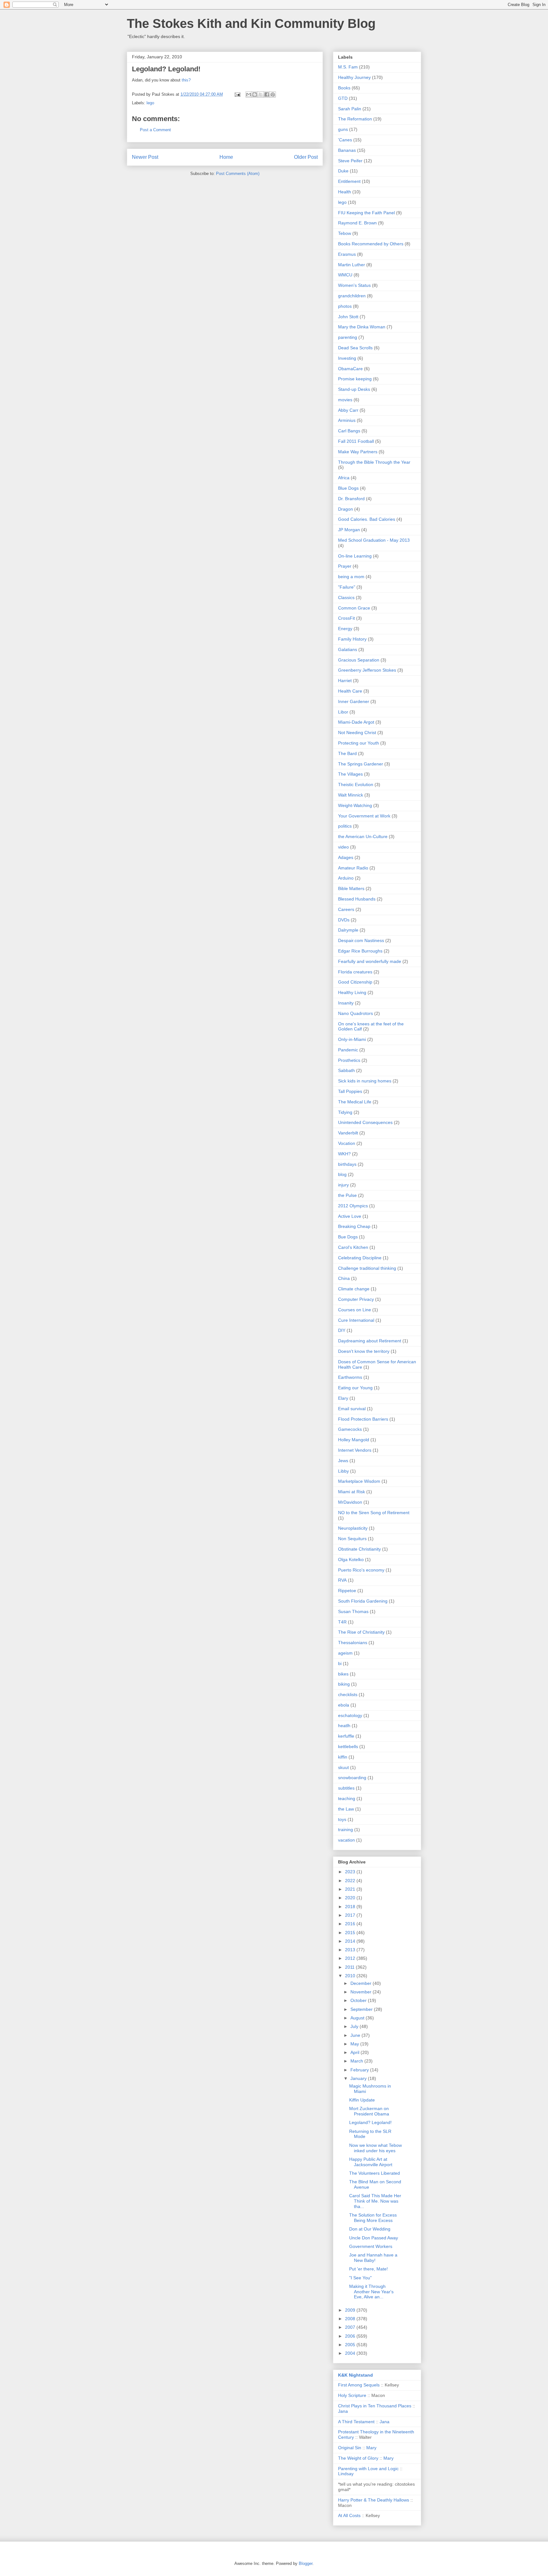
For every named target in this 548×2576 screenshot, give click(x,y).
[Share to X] (261, 94)
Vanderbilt (348, 1133)
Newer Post (145, 157)
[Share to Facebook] (267, 94)
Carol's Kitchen (353, 1247)
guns (343, 129)
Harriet (345, 681)
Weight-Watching (355, 805)
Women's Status (354, 285)
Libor (343, 712)
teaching (347, 1798)
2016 (351, 1924)
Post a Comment (155, 130)
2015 (351, 1933)
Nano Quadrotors (356, 1013)
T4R (342, 1622)
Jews (343, 1461)
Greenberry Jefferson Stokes (367, 670)
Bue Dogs (348, 1237)
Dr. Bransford (351, 499)
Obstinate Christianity (359, 1549)
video (343, 847)
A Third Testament (356, 2422)
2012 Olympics (353, 1206)
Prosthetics (349, 1060)
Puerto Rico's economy (361, 1570)
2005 (351, 2345)
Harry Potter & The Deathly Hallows (374, 2500)
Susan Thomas (353, 1611)
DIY (342, 1330)
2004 (351, 2353)
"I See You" (360, 2278)
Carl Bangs (349, 431)
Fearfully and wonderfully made (370, 961)
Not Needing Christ (357, 733)
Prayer (345, 566)
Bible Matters (351, 888)
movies (345, 400)
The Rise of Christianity (361, 1632)
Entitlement (349, 181)
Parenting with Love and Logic (368, 2469)
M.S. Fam (348, 67)
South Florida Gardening (363, 1601)
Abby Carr (348, 410)
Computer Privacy (356, 1299)
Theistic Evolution (356, 784)
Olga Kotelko (351, 1559)
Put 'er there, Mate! (369, 2269)
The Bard (347, 753)
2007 (351, 2327)
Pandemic (348, 1050)
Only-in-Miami (352, 1039)
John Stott (348, 317)
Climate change (354, 1289)
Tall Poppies (350, 1091)
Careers (346, 909)
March (357, 2061)
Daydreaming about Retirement (370, 1341)
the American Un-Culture (363, 836)
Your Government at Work (364, 816)
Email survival (352, 1409)
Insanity (346, 1003)
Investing (347, 358)
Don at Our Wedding (370, 2229)
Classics (346, 597)
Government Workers (371, 2246)
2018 (351, 1907)
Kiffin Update (362, 2100)
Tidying (345, 1112)
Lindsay (346, 2474)
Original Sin (350, 2448)
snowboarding (352, 1778)
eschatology (350, 1715)
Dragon (346, 509)
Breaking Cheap (354, 1226)
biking (344, 1684)
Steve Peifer (350, 161)
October (359, 2000)
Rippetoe (347, 1591)
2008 (351, 2319)
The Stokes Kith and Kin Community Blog (251, 23)
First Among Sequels (359, 2385)
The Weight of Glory (358, 2458)
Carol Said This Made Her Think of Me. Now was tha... (375, 2201)
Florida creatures (355, 972)
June (356, 2035)
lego (150, 103)
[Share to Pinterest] (273, 94)
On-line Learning (355, 556)
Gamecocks (350, 1429)
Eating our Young (355, 1388)
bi (340, 1663)
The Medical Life (355, 1102)
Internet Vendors (355, 1450)
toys (342, 1819)
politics (345, 826)
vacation (346, 1840)
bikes (343, 1674)
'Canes (345, 140)
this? (186, 80)
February (360, 2070)
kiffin (343, 1757)
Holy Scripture (352, 2395)
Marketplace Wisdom (359, 1481)
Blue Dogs (348, 488)
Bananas (347, 150)
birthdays (347, 1164)
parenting (348, 337)
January (359, 2078)
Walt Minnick (351, 795)
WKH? (344, 1154)
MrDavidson (350, 1502)
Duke (343, 171)
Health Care (350, 691)
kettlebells (348, 1746)
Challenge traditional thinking (367, 1268)
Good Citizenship (355, 982)
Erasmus (347, 254)
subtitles (346, 1788)
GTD (343, 98)
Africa (344, 478)
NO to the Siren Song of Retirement (374, 1513)
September (362, 2009)
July (355, 2026)
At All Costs (349, 2515)
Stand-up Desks (354, 389)
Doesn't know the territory (364, 1351)
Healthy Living (352, 992)
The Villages (350, 774)
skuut (343, 1767)
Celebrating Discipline (360, 1258)
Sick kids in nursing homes (365, 1081)
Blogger (306, 2563)
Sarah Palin (350, 109)
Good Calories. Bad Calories (367, 519)
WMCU (345, 275)
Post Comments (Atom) (238, 174)
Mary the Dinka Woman (362, 327)
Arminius (347, 420)
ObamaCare (350, 369)
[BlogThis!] (255, 94)
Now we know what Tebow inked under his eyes (375, 2148)
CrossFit (346, 618)
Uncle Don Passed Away (374, 2238)
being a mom (351, 577)
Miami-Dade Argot (356, 722)
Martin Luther (352, 265)
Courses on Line (355, 1310)
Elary (343, 1398)
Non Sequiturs (352, 1539)
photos (345, 306)
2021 (351, 1889)
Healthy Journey (354, 77)
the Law (346, 1809)
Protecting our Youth (359, 743)
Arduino (346, 878)
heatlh (344, 1726)
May (355, 2044)
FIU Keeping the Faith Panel (366, 213)
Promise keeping (355, 379)
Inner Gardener (354, 701)
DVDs (344, 920)
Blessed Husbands (357, 899)
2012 (351, 1958)
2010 (351, 1976)
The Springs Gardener (361, 764)
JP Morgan (349, 530)
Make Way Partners (358, 452)
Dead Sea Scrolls (355, 348)
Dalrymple (348, 930)
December (362, 1983)
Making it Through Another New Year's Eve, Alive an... (371, 2292)
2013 (351, 1950)
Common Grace (354, 608)
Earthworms (350, 1377)
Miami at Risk (352, 1492)
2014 (351, 1941)
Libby (343, 1471)
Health (345, 192)
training (346, 1830)
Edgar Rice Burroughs (360, 951)
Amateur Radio (353, 868)
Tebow (345, 233)
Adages (346, 857)
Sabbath (346, 1070)
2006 (351, 2336)
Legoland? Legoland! (370, 2122)
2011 (350, 1967)
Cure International (356, 1320)
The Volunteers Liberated (375, 2173)
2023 (351, 1872)
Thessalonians (353, 1643)
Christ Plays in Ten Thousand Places (375, 2406)
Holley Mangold (354, 1440)
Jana (343, 2411)
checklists (348, 1695)
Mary (371, 2448)
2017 (351, 1915)
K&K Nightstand (356, 2375)
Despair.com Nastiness (361, 940)
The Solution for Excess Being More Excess (373, 2218)
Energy (345, 629)
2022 (351, 1881)
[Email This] (249, 94)
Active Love (350, 1216)
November (362, 1992)
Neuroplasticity (353, 1528)
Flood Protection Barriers (363, 1419)
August (358, 2018)
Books (344, 88)
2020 (351, 1898)
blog (342, 1174)
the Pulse (347, 1195)
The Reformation (355, 119)
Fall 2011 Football (356, 441)
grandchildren (352, 296)
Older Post (306, 157)
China (344, 1278)
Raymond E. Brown (357, 223)
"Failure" (347, 587)
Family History (352, 639)
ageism (345, 1653)
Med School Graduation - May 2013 (374, 540)
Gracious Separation (359, 660)
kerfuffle (346, 1736)
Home (226, 157)
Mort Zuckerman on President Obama (369, 2111)
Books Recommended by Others (371, 244)
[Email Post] (237, 94)
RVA (342, 1580)
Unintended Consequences (365, 1122)
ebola (344, 1705)
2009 (351, 2310)
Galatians (348, 649)
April (356, 2052)
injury (343, 1185)
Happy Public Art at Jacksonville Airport (371, 2162)
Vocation (347, 1143)
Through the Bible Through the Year (374, 462)
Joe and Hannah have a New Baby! (373, 2258)
